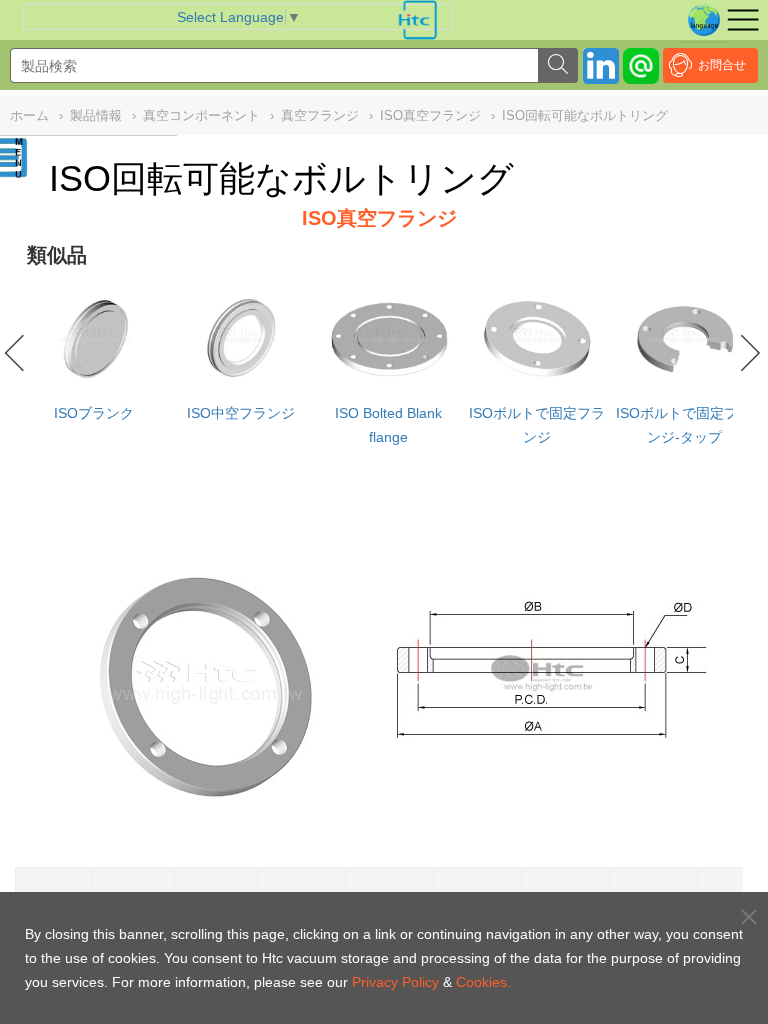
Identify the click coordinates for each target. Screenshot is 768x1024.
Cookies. (483, 982)
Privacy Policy (395, 982)
